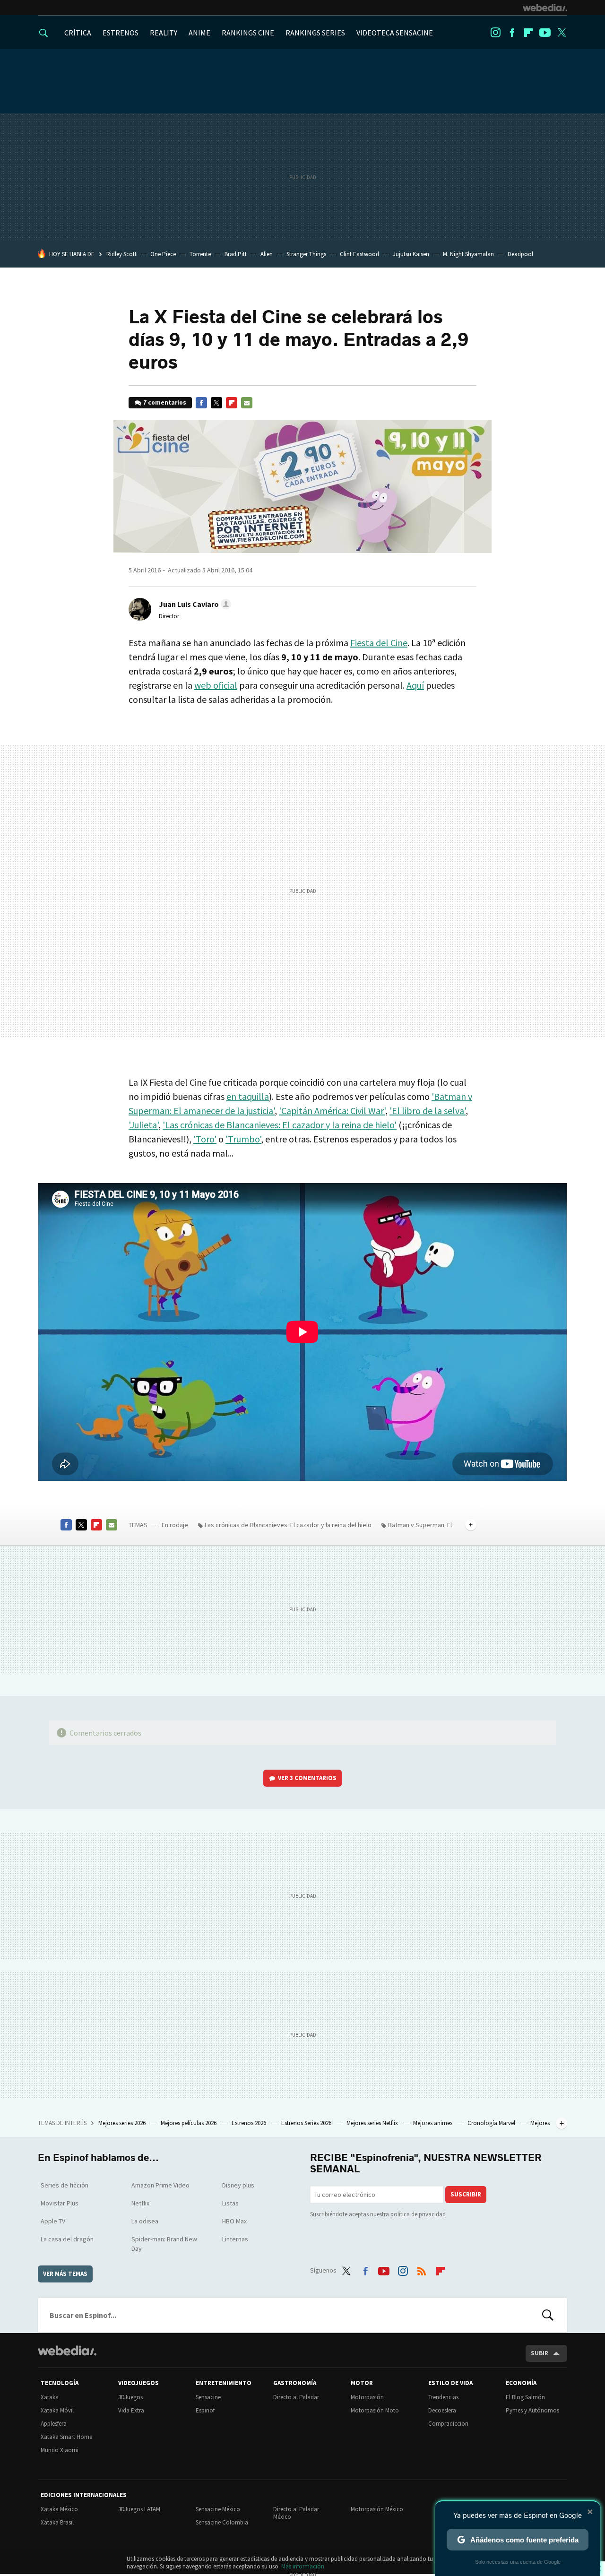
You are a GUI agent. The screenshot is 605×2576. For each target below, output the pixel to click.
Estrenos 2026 (250, 2123)
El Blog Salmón (525, 2397)
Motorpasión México (377, 2509)
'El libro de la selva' (428, 1111)
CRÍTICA (78, 33)
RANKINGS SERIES (315, 33)
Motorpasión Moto (375, 2410)
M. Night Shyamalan (468, 254)
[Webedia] (545, 8)
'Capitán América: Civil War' (332, 1111)
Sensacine (208, 2397)
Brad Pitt (236, 254)
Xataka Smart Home (66, 2437)
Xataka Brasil (57, 2522)
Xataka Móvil (57, 2410)
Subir (540, 2353)
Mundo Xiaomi (60, 2450)
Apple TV (53, 2221)
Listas (230, 2203)
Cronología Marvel (492, 2123)
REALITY (164, 33)
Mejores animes (433, 2123)
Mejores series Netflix (373, 2123)
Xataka (50, 2397)
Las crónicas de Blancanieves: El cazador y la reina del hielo (288, 1525)
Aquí (415, 685)
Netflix (140, 2203)
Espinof (205, 2410)
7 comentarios (165, 402)
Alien (267, 254)
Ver (307, 1778)
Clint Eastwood (359, 254)
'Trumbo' (243, 1139)
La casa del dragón (67, 2239)
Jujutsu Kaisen (411, 254)
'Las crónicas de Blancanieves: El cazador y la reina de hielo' (280, 1125)
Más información (303, 2566)
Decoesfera (442, 2410)
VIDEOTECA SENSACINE (395, 33)
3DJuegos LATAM (139, 2509)
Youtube (545, 33)
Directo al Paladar (296, 2397)
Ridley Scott (121, 254)
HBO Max (234, 2221)
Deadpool (520, 254)
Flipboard (528, 33)
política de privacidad (418, 2214)
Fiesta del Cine (379, 643)
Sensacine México (218, 2509)
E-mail (247, 403)
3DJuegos (130, 2397)
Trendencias (443, 2397)
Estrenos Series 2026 (307, 2123)
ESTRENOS (121, 33)
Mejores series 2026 (123, 2123)
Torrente (200, 254)
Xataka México (59, 2509)
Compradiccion (448, 2424)
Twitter (562, 33)
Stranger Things (306, 254)
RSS (422, 2269)
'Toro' (205, 1139)
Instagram (495, 33)
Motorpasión (367, 2397)
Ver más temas (65, 2274)
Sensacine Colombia (222, 2522)
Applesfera (54, 2424)
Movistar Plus (60, 2203)
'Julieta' (143, 1125)
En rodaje (175, 1525)
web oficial (216, 685)
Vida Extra (131, 2410)
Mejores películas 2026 (189, 2123)
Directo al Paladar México (296, 2513)
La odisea (145, 2221)
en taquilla (248, 1096)
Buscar (548, 2315)
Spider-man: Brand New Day (164, 2244)
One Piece (163, 254)
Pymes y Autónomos (532, 2410)
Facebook (512, 33)
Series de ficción (65, 2185)
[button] (194, 604)
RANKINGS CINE (248, 33)
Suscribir (466, 2194)
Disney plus (238, 2185)
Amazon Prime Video (160, 2185)
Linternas (235, 2239)
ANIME (199, 33)
